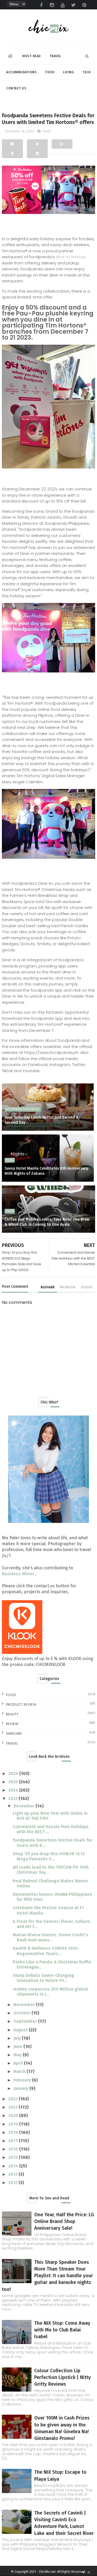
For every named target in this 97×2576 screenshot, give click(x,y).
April (19, 2063)
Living (68, 72)
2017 (14, 2141)
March (20, 2071)
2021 (13, 2107)
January (21, 2088)
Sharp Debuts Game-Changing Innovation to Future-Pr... (43, 1978)
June (18, 2046)
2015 (14, 2157)
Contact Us (16, 88)
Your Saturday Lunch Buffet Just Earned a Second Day (41, 1120)
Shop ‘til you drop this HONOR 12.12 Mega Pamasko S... (49, 1856)
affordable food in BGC (23, 1109)
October (22, 2013)
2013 (13, 2174)
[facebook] (41, 5)
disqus (87, 1287)
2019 (14, 2124)
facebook (68, 1287)
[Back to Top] (89, 2572)
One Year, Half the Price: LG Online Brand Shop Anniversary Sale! (64, 2221)
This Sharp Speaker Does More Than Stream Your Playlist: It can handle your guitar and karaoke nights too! (47, 2276)
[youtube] (63, 5)
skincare (14, 1733)
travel (12, 1743)
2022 (13, 2099)
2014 (14, 2166)
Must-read (32, 56)
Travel (55, 56)
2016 (14, 2149)
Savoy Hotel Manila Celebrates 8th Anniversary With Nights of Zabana (46, 1171)
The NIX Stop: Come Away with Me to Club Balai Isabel (62, 2330)
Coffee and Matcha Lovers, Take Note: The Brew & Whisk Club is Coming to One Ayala (47, 1222)
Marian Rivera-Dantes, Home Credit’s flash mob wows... (50, 1937)
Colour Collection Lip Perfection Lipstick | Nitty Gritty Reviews (63, 2377)
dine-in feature (71, 257)
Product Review (21, 1704)
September (26, 2021)
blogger (48, 1287)
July (18, 2038)
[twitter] (74, 5)
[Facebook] (12, 144)
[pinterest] (84, 5)
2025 (14, 1782)
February (23, 2080)
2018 (14, 2132)
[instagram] (52, 5)
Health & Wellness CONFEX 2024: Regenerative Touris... (46, 1951)
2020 (14, 2115)
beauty (12, 1714)
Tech (86, 72)
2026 (14, 1773)
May (18, 2055)
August (21, 2030)
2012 (13, 2183)
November (25, 2005)
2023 (13, 1798)
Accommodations (21, 72)
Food (50, 72)
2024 (14, 1790)
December (25, 1806)
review (12, 1724)
